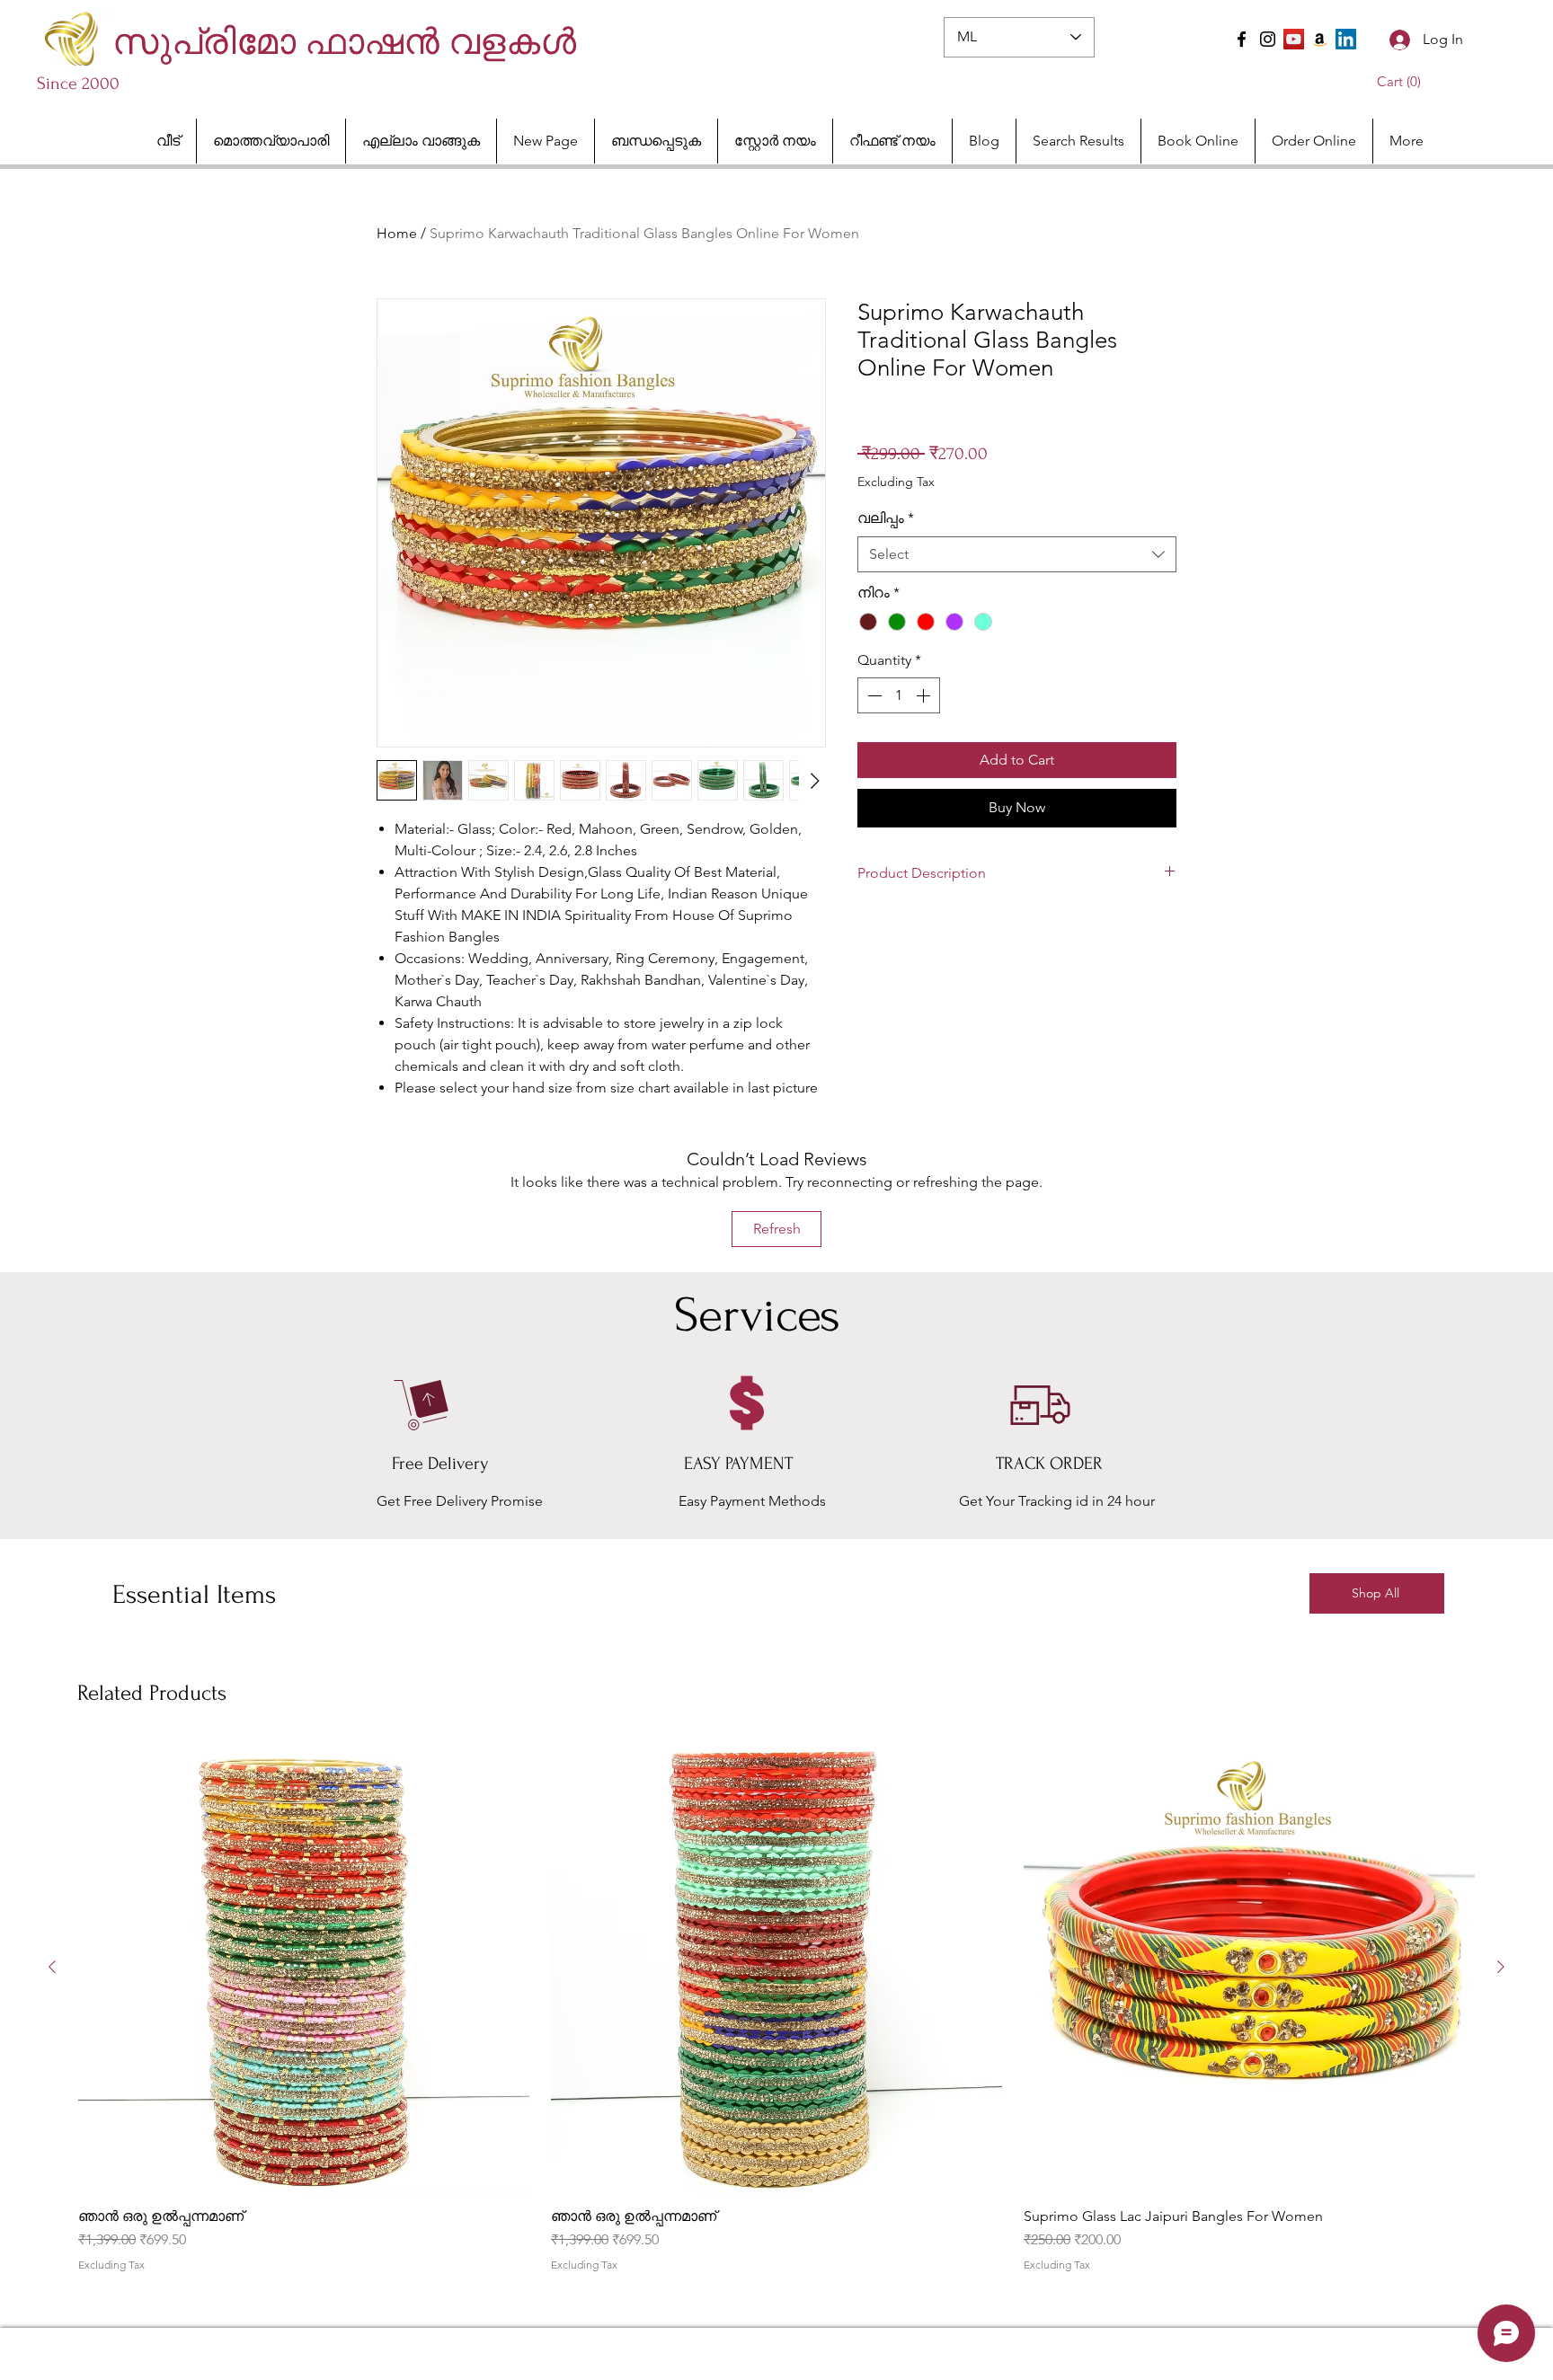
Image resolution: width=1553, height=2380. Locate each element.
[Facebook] (1242, 39)
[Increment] (925, 695)
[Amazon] (1320, 39)
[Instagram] (1268, 39)
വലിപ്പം (886, 518)
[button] (1402, 82)
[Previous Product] (52, 1967)
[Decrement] (873, 695)
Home (397, 233)
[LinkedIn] (1346, 39)
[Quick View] (304, 1968)
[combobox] (1017, 554)
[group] (776, 2016)
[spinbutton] (899, 695)
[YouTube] (1294, 39)
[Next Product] (1501, 1967)
